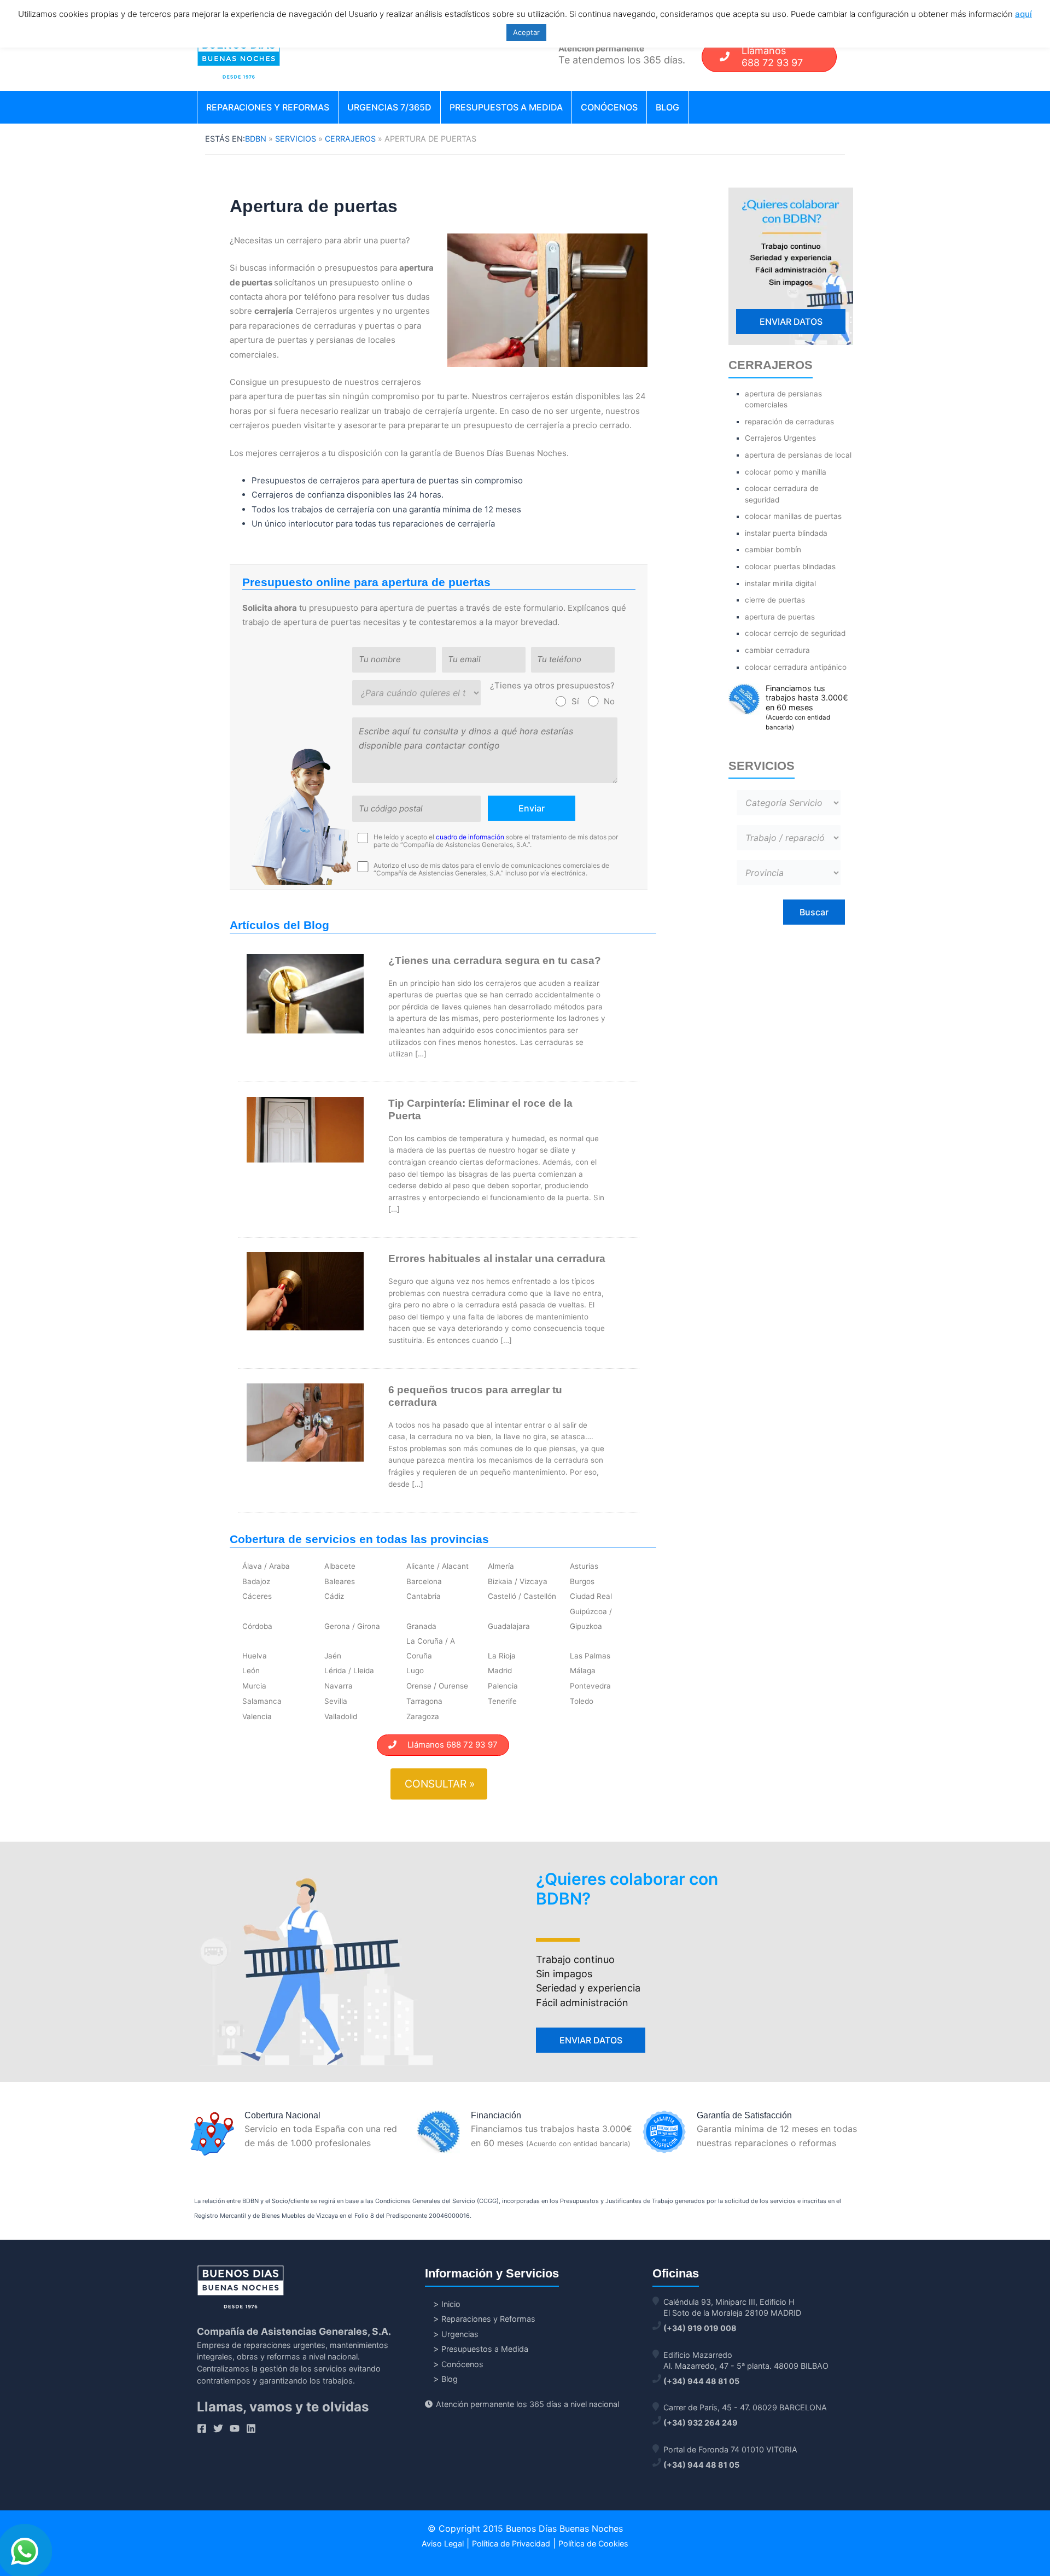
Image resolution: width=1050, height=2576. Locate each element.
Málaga (583, 1670)
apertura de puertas (780, 617)
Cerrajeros (350, 139)
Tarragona (424, 1701)
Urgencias (460, 2334)
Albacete (340, 1566)
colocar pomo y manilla (786, 472)
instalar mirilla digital (780, 583)
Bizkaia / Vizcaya (518, 1581)
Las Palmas (590, 1656)
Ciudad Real (591, 1596)
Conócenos (609, 107)
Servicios (296, 139)
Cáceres (257, 1596)
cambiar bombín (773, 550)
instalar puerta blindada (786, 533)
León (251, 1670)
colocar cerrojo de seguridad (795, 633)
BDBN (256, 139)
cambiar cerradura (777, 650)
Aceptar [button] (526, 32)
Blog (667, 107)
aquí (1023, 14)
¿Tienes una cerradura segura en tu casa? (495, 960)
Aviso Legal (443, 2543)
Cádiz (334, 1596)
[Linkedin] (251, 2428)
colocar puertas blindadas (790, 566)
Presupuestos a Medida (506, 107)
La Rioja (502, 1656)
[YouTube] (235, 2428)
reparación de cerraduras (789, 422)
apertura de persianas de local (798, 455)
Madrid (500, 1670)
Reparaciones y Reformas (268, 107)
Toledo (582, 1701)
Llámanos (772, 57)
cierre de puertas (775, 600)
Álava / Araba (266, 1566)
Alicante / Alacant (437, 1566)
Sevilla (336, 1701)
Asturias (584, 1566)
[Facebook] (202, 2428)
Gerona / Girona (352, 1626)
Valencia (257, 1716)
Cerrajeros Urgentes (780, 438)
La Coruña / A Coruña (431, 1648)
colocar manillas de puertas (793, 516)
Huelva (255, 1656)
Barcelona (424, 1581)
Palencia (503, 1686)
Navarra (339, 1686)
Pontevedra (590, 1686)
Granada (421, 1626)
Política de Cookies (593, 2543)
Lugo (415, 1670)
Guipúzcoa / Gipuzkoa (591, 1619)
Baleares (340, 1581)
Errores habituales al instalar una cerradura (497, 1258)
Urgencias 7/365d (389, 107)
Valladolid (341, 1716)
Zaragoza (423, 1716)
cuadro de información (470, 837)
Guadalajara (509, 1626)
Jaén (333, 1656)
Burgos (582, 1581)
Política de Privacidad (511, 2543)
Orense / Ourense (437, 1686)
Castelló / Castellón (522, 1596)
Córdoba (257, 1626)
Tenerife (502, 1701)
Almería (501, 1566)
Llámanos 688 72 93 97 (447, 1745)
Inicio (451, 2304)
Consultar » (440, 1784)
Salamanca (262, 1701)
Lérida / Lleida (349, 1670)
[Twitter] (218, 2428)
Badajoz (256, 1581)
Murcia (254, 1686)
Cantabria (424, 1596)
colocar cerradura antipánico (796, 667)
